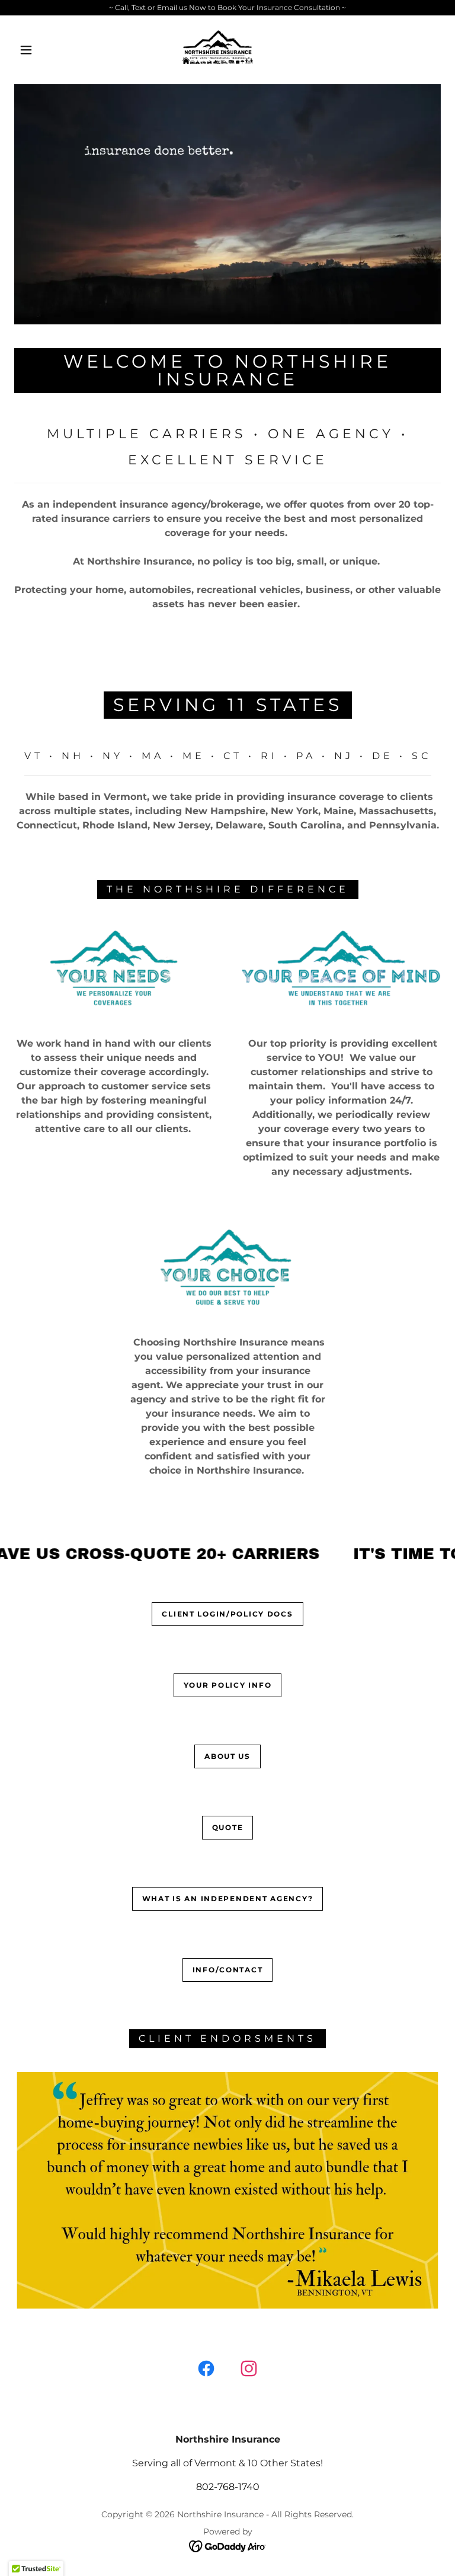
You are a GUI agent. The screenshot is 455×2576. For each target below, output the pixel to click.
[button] (26, 50)
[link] (218, 49)
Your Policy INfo (227, 1685)
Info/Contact (228, 1970)
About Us (227, 1756)
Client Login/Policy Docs (227, 1614)
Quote (228, 1827)
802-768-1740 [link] (228, 2487)
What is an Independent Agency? (227, 1898)
